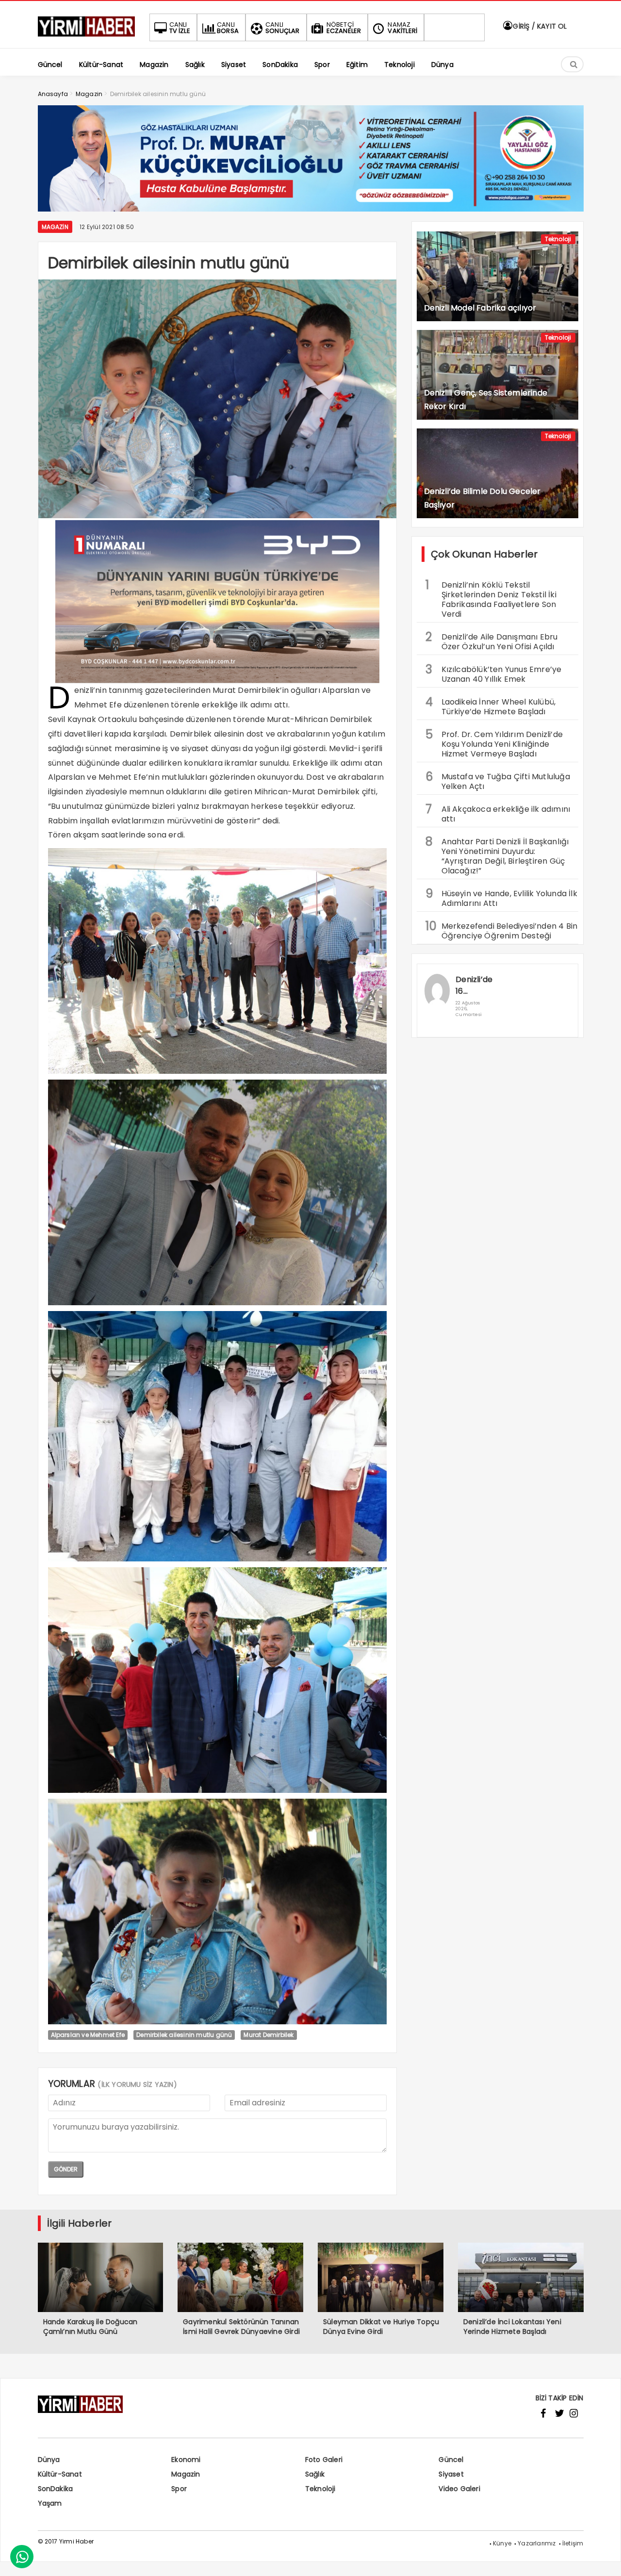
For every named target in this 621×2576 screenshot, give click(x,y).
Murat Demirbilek (269, 2035)
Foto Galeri (324, 2460)
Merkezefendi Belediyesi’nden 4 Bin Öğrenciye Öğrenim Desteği (502, 930)
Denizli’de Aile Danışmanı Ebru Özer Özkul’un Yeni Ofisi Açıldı (492, 640)
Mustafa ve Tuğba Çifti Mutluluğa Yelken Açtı (498, 780)
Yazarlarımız (537, 2543)
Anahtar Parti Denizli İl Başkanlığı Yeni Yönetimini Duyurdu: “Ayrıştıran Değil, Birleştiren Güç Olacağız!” (497, 855)
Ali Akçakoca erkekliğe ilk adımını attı (498, 813)
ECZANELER (344, 28)
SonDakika (56, 2489)
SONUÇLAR (283, 28)
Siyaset (451, 2474)
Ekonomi (186, 2460)
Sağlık (315, 2474)
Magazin (55, 227)
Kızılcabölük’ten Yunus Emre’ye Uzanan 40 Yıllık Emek (494, 673)
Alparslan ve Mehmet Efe (88, 2035)
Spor (179, 2489)
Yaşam (50, 2503)
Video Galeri (459, 2489)
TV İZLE (180, 28)
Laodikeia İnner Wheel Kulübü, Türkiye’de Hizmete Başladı (491, 706)
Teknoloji (558, 239)
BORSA (228, 28)
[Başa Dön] (604, 2559)
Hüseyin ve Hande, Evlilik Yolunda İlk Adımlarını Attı (501, 897)
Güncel (451, 2460)
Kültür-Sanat (60, 2474)
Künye (502, 2543)
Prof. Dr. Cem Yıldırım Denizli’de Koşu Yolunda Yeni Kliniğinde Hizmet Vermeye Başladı (494, 743)
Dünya (49, 2460)
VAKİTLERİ (402, 28)
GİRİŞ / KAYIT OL (539, 26)
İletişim (573, 2543)
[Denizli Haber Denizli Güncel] (86, 37)
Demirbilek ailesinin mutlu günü (184, 2035)
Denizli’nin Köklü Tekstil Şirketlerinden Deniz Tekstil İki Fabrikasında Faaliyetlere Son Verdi (491, 598)
